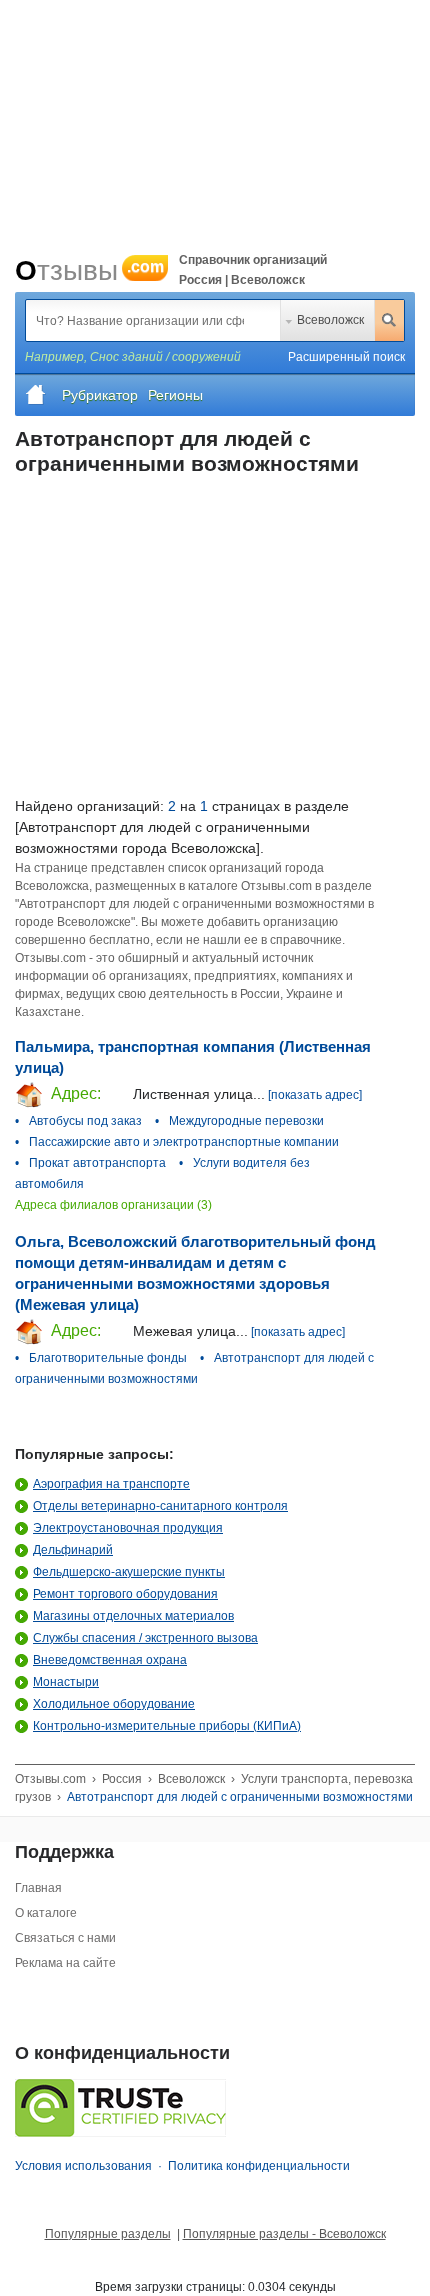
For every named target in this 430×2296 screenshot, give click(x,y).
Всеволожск (330, 320)
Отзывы (89, 270)
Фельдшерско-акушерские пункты (129, 1572)
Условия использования (83, 2166)
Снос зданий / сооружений (165, 357)
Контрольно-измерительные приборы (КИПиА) (167, 1726)
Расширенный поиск (346, 357)
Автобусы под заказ (85, 1121)
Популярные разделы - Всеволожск (284, 2234)
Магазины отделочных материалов (133, 1616)
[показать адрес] (315, 1095)
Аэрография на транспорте (111, 1484)
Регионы (175, 395)
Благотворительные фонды (108, 1358)
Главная (38, 1888)
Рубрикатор (100, 395)
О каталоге (46, 1913)
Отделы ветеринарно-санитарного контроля (160, 1506)
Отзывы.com (50, 1779)
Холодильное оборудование (114, 1704)
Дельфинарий (73, 1550)
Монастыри (66, 1682)
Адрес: (74, 1093)
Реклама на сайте (65, 1963)
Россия (122, 1779)
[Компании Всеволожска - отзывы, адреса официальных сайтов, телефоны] (36, 395)
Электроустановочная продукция (128, 1528)
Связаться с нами (65, 1938)
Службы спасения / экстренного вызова (145, 1638)
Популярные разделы (108, 2234)
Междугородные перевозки (246, 1121)
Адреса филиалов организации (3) (113, 1205)
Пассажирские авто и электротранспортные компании (184, 1142)
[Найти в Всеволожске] (389, 320)
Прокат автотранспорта (97, 1163)
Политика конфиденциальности (259, 2166)
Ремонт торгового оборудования (125, 1594)
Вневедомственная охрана (110, 1660)
